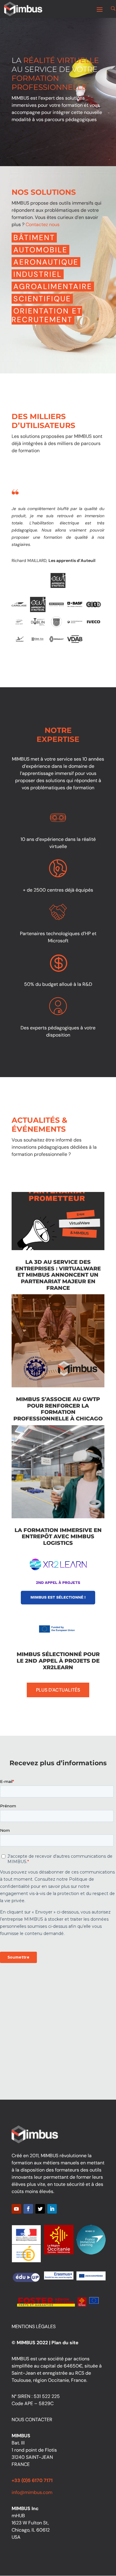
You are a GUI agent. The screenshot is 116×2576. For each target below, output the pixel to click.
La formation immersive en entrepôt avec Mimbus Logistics (58, 1537)
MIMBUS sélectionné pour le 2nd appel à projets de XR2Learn (58, 1661)
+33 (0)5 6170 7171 (32, 2480)
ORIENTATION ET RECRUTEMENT (47, 315)
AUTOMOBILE (40, 250)
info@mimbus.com (32, 2492)
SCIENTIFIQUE (42, 299)
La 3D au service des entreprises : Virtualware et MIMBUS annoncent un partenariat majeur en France (58, 1275)
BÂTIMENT (34, 238)
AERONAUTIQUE (46, 262)
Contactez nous (43, 224)
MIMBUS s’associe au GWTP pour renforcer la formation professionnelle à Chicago (58, 1409)
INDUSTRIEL (38, 274)
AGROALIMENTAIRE (53, 287)
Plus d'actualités (58, 1690)
